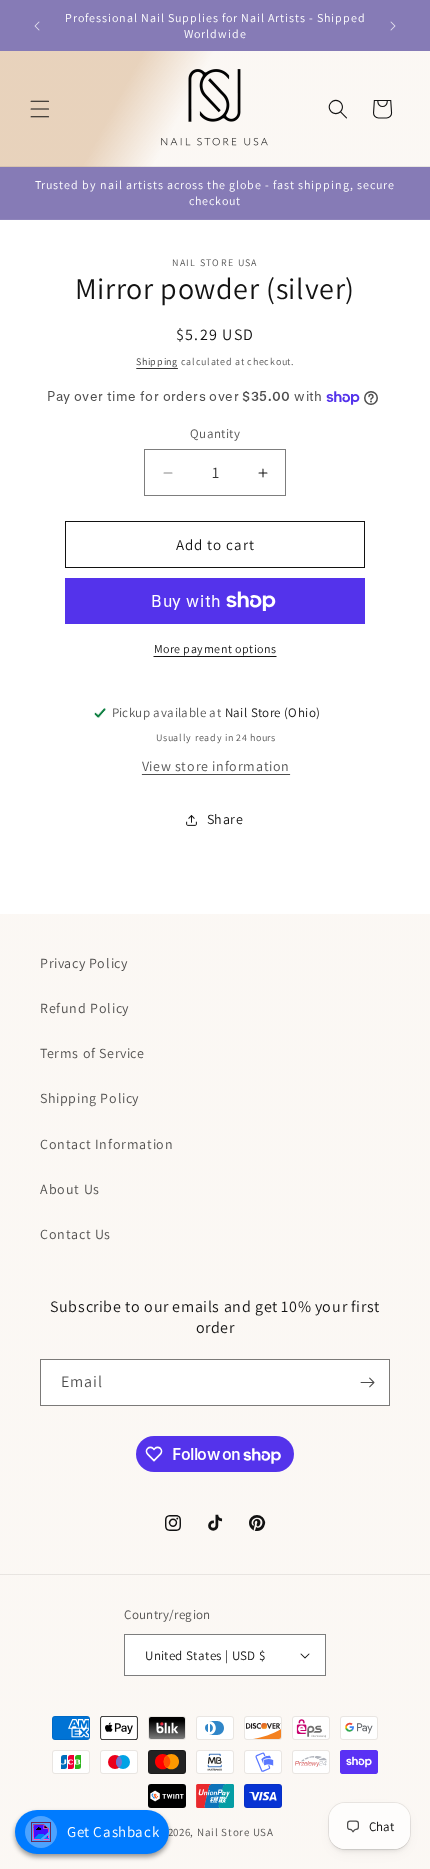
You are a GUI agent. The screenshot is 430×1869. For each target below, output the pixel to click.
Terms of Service (92, 1053)
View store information (216, 766)
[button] (40, 109)
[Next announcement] (393, 26)
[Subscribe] (367, 1382)
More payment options (215, 648)
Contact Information (106, 1144)
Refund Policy (84, 1008)
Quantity (215, 433)
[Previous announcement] (37, 26)
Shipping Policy (89, 1098)
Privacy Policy (83, 963)
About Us (70, 1189)
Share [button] (225, 819)
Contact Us (75, 1234)
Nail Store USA (235, 1832)
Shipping (157, 361)
